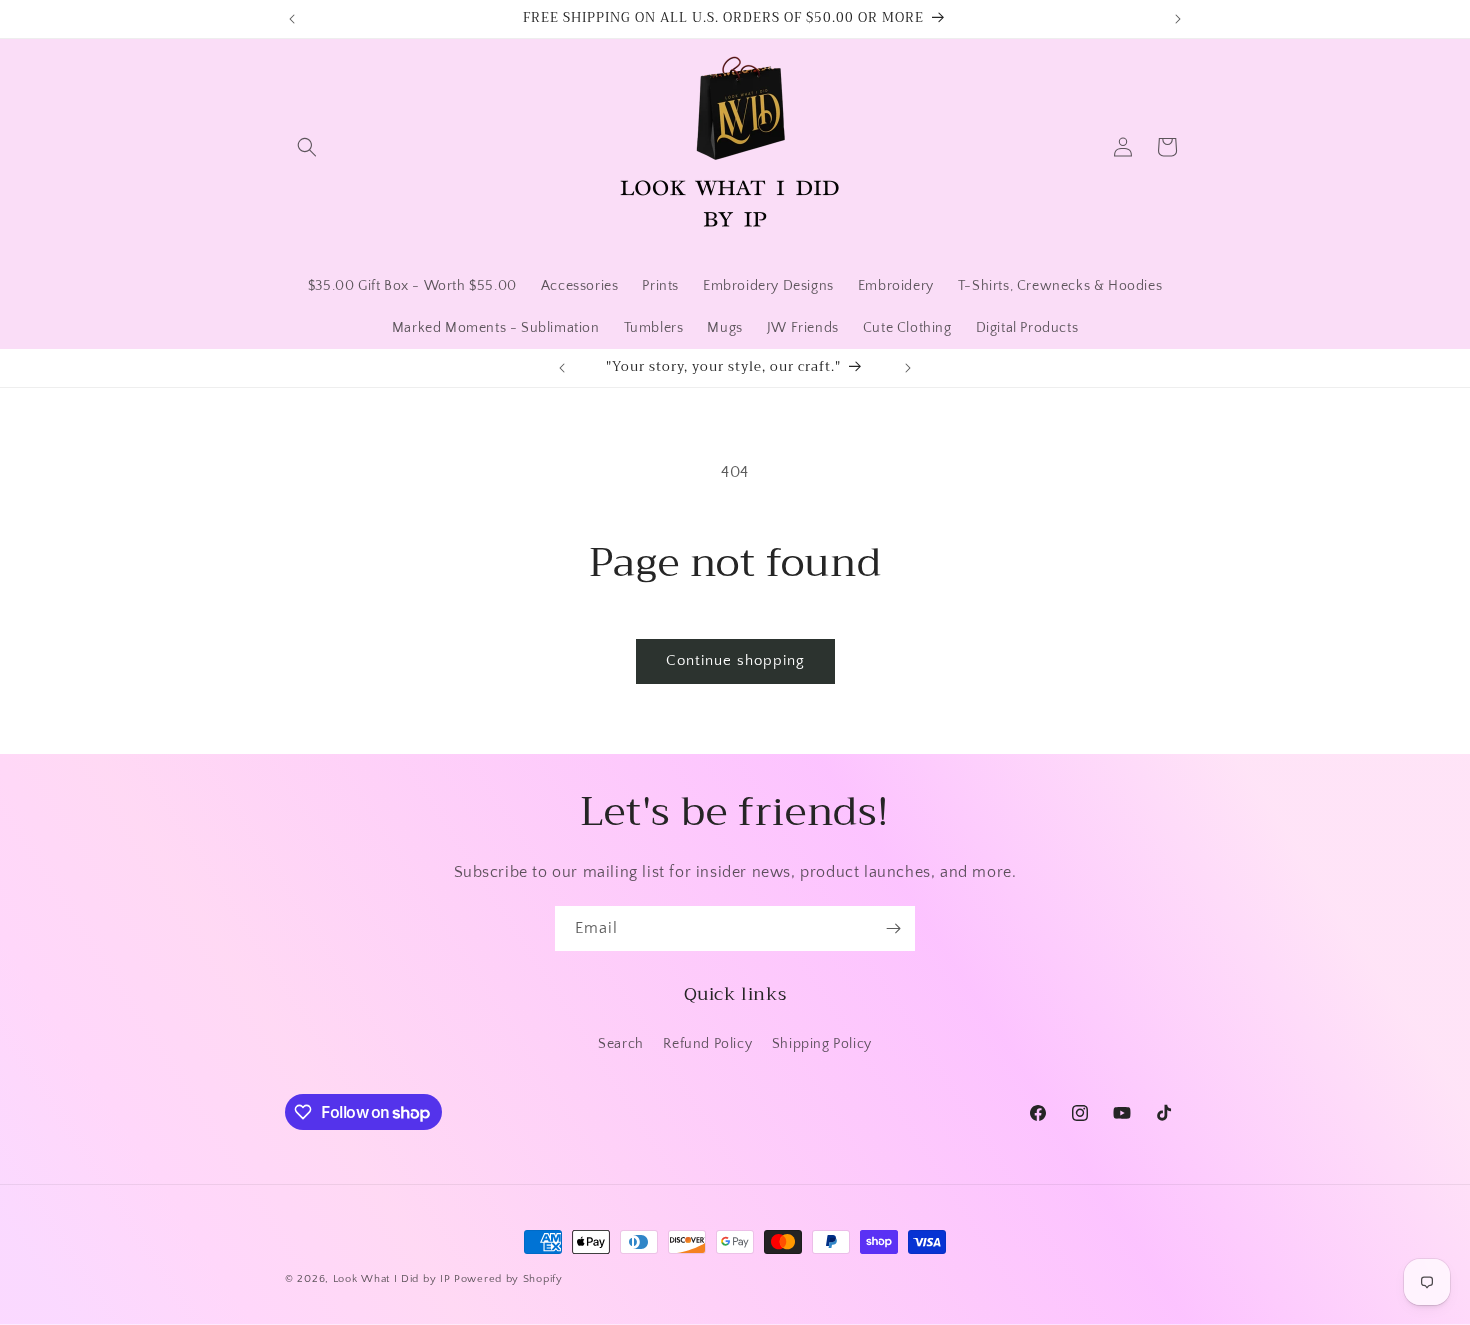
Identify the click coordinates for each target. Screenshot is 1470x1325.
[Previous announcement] (292, 19)
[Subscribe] (893, 928)
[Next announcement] (1178, 19)
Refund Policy (707, 1044)
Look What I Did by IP (392, 1279)
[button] (307, 147)
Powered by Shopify (508, 1279)
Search (621, 1044)
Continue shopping (735, 660)
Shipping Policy (822, 1044)
